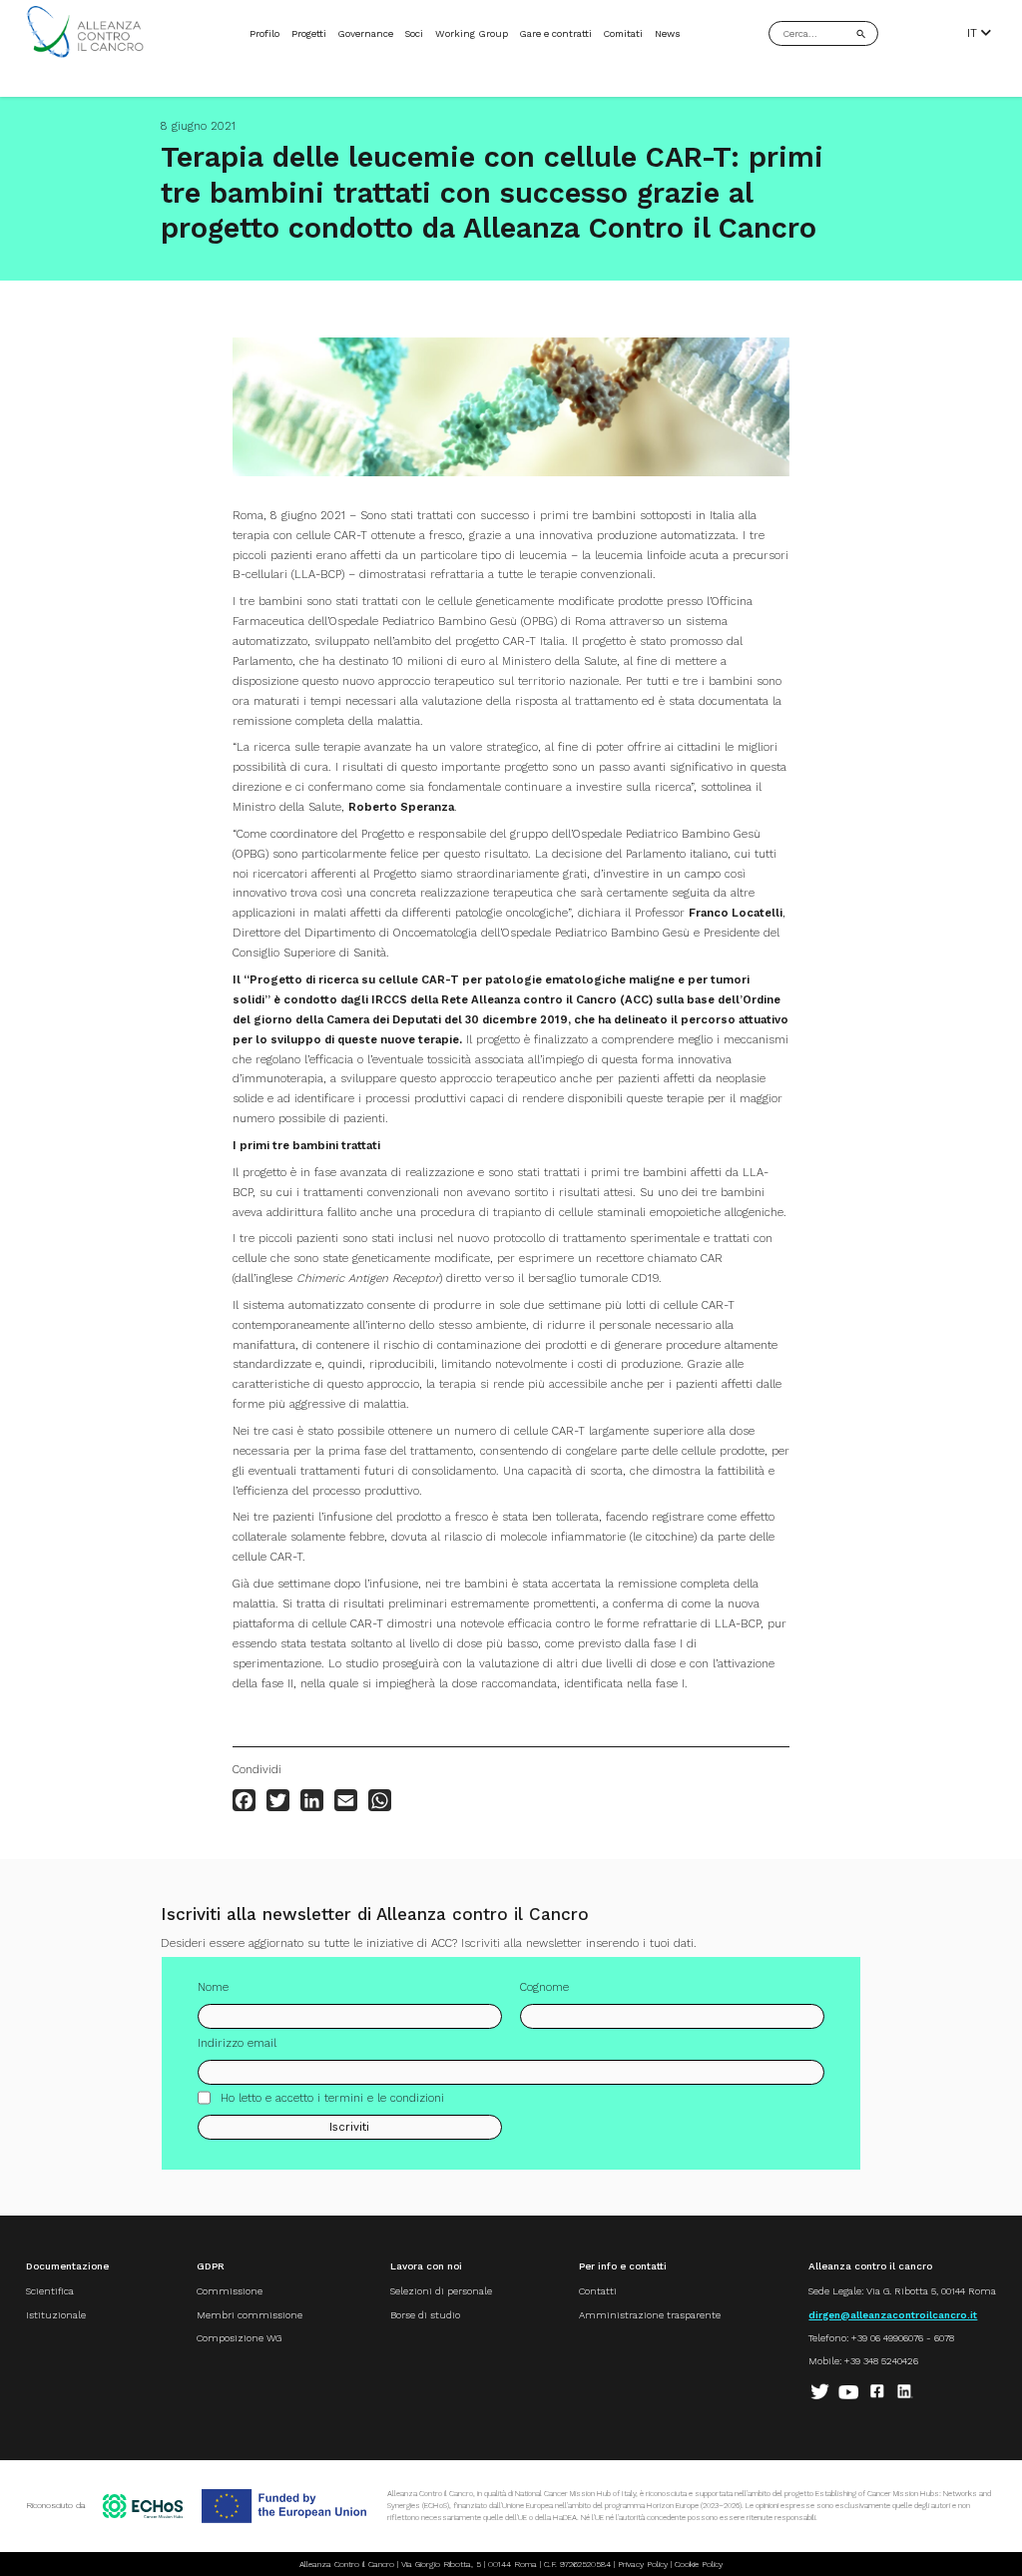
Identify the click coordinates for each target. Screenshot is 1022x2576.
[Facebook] (244, 1800)
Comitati (623, 33)
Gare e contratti (555, 33)
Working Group (472, 33)
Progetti (309, 33)
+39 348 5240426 (881, 2361)
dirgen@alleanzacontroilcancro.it (893, 2315)
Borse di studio (425, 2315)
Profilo (264, 33)
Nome (213, 1987)
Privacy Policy (643, 2564)
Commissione (230, 2291)
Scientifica (50, 2291)
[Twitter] (278, 1800)
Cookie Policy (699, 2564)
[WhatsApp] (380, 1800)
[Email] (346, 1800)
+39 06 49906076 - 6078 (903, 2338)
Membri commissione (250, 2315)
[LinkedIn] (312, 1800)
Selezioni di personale (441, 2291)
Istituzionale (56, 2315)
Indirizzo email (237, 2043)
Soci (414, 33)
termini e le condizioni (384, 2098)
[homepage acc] (85, 54)
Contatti (598, 2291)
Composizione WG (239, 2338)
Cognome (544, 1987)
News (668, 33)
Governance (365, 33)
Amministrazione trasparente (650, 2315)
